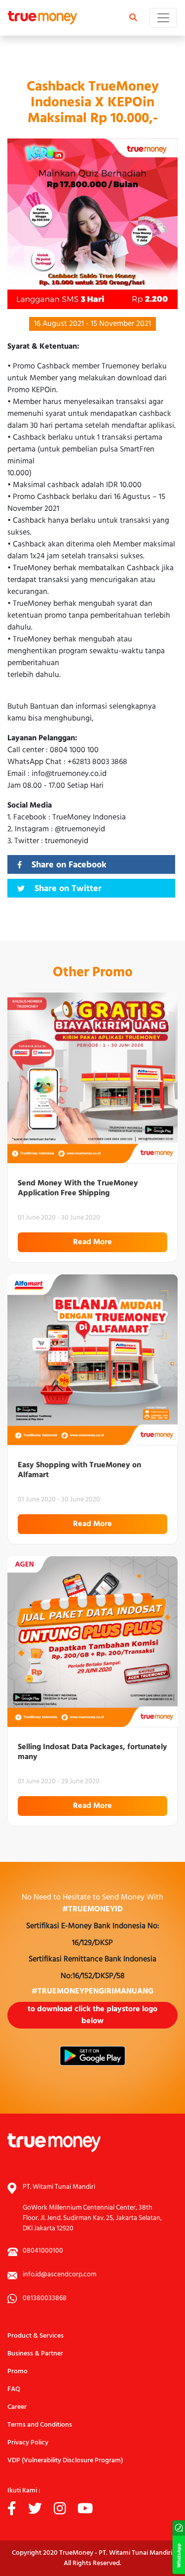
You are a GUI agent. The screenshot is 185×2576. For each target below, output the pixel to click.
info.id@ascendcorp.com (59, 2275)
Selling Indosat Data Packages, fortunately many (92, 1752)
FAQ (14, 2389)
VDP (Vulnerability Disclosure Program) (65, 2461)
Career (17, 2407)
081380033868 (45, 2298)
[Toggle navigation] (163, 18)
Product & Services (36, 2336)
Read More (92, 1242)
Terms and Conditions (40, 2425)
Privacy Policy (28, 2443)
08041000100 (43, 2251)
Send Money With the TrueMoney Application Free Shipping (78, 1188)
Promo (18, 2372)
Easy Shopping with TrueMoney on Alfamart (79, 1470)
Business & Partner (35, 2354)
